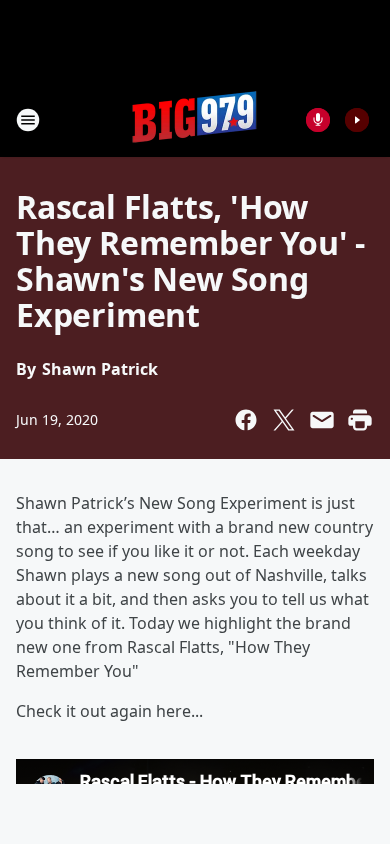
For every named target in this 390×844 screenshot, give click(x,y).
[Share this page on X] (284, 420)
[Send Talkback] (318, 120)
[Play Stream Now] (357, 120)
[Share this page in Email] (322, 420)
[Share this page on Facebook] (246, 420)
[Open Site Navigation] (28, 120)
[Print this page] (360, 420)
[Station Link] (195, 119)
